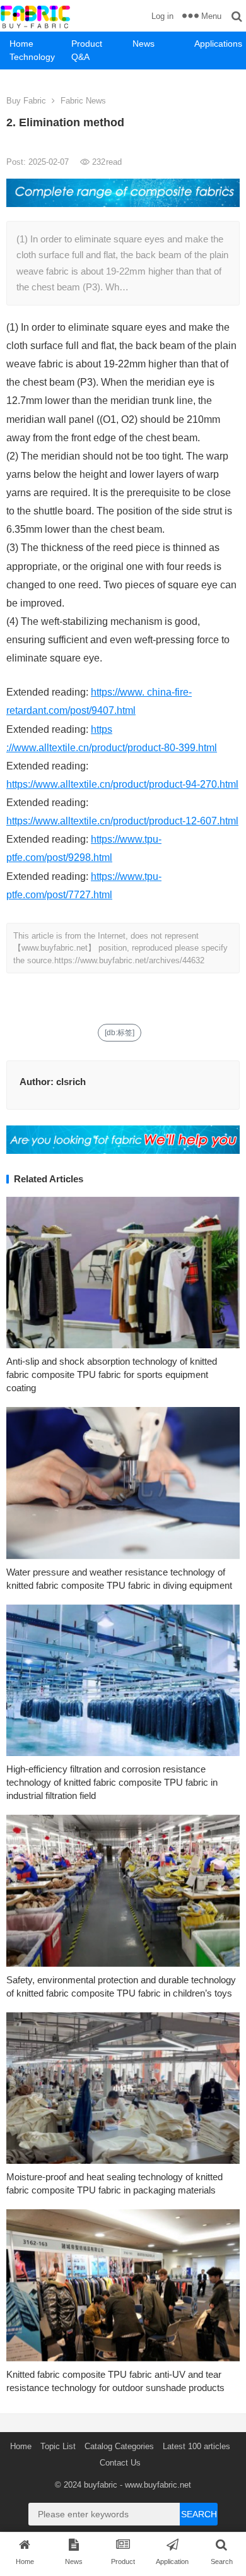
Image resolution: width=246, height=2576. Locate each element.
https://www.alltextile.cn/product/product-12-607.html (122, 821)
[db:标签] (120, 1033)
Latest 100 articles (196, 2446)
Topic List (58, 2446)
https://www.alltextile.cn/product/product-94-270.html (122, 784)
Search (199, 2514)
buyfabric (101, 2485)
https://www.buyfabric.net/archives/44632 (129, 960)
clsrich (71, 1082)
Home (21, 44)
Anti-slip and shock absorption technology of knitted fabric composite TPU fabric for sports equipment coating (112, 1374)
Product (87, 44)
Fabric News (83, 101)
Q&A (80, 57)
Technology (32, 57)
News (143, 44)
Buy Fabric (26, 101)
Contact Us (120, 2463)
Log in (162, 16)
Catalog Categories (119, 2446)
